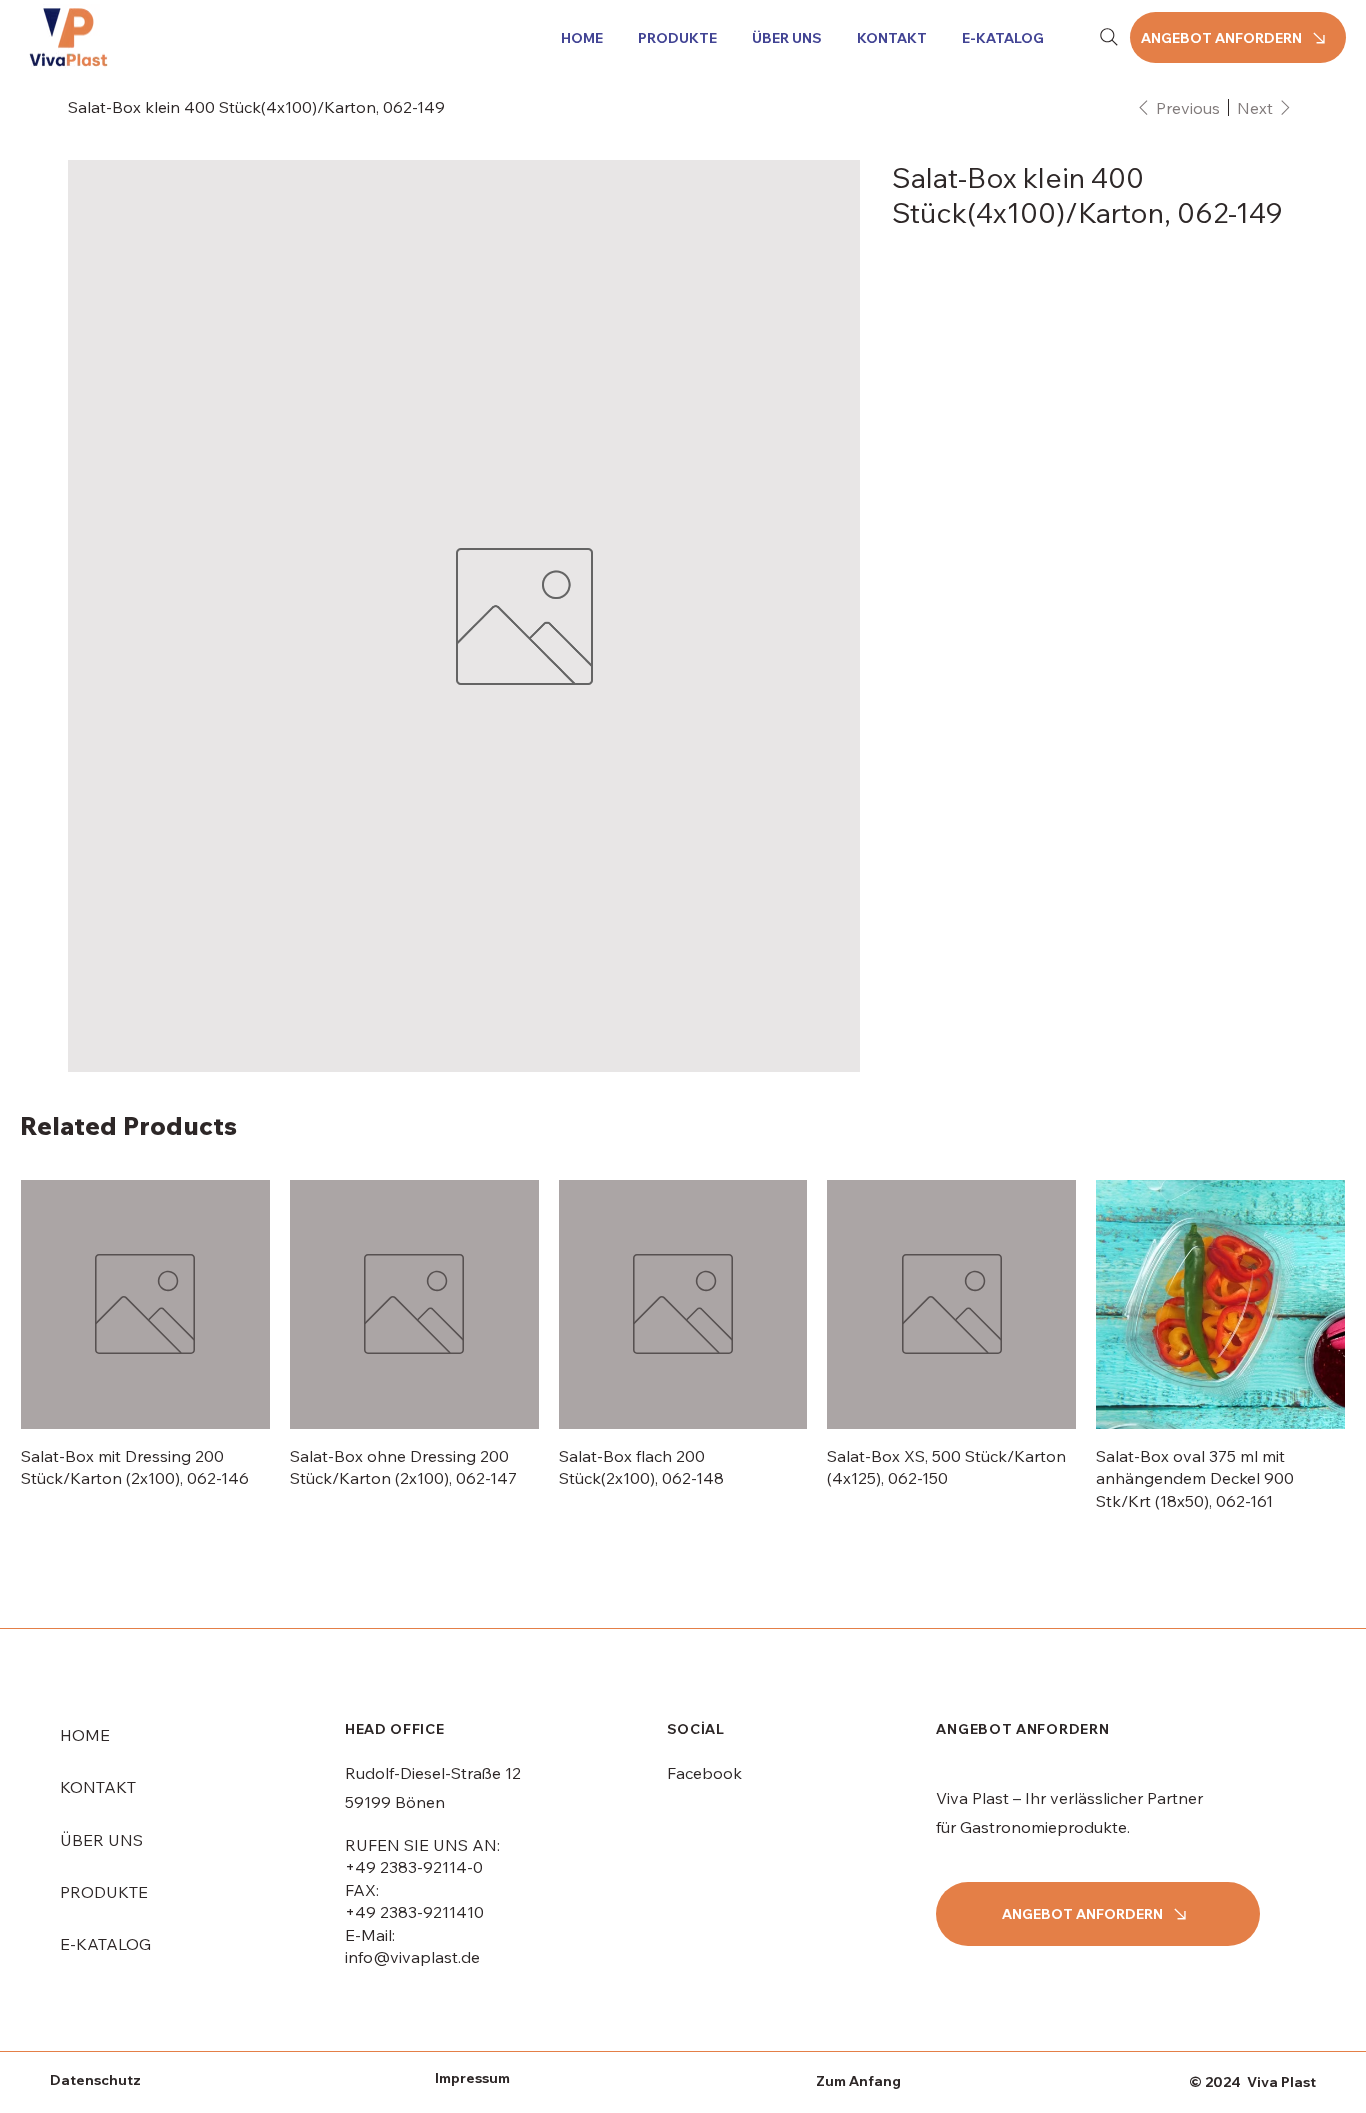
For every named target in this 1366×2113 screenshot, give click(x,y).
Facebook (704, 1585)
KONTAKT (98, 1599)
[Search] (1109, 37)
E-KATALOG (105, 1756)
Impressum (472, 1890)
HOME (85, 1547)
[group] (683, 1158)
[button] (674, 38)
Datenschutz (95, 1892)
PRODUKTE (104, 1704)
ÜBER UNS (101, 1652)
